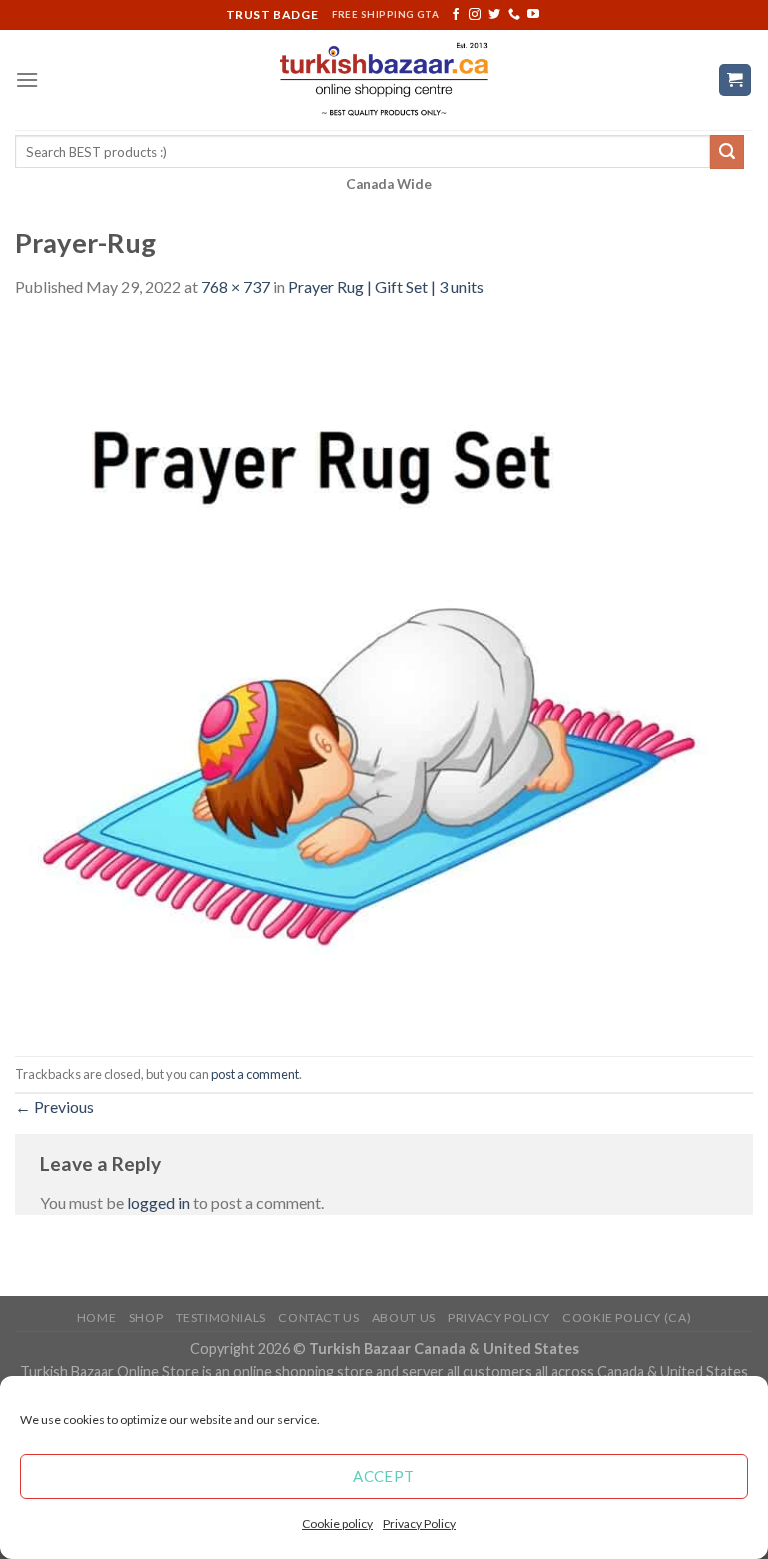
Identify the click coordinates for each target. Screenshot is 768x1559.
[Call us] (514, 15)
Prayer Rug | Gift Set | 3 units (386, 286)
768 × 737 (235, 286)
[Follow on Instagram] (475, 15)
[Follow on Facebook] (456, 15)
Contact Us (318, 1317)
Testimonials (221, 1317)
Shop (146, 1317)
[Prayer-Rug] (384, 675)
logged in (158, 1202)
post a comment (255, 1074)
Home (96, 1317)
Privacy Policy (419, 1523)
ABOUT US (404, 1317)
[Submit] (727, 152)
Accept (384, 1476)
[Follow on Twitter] (494, 15)
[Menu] (27, 79)
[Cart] (735, 80)
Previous (54, 1106)
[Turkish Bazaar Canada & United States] (384, 80)
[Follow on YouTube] (533, 15)
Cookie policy (337, 1523)
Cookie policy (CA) (626, 1317)
